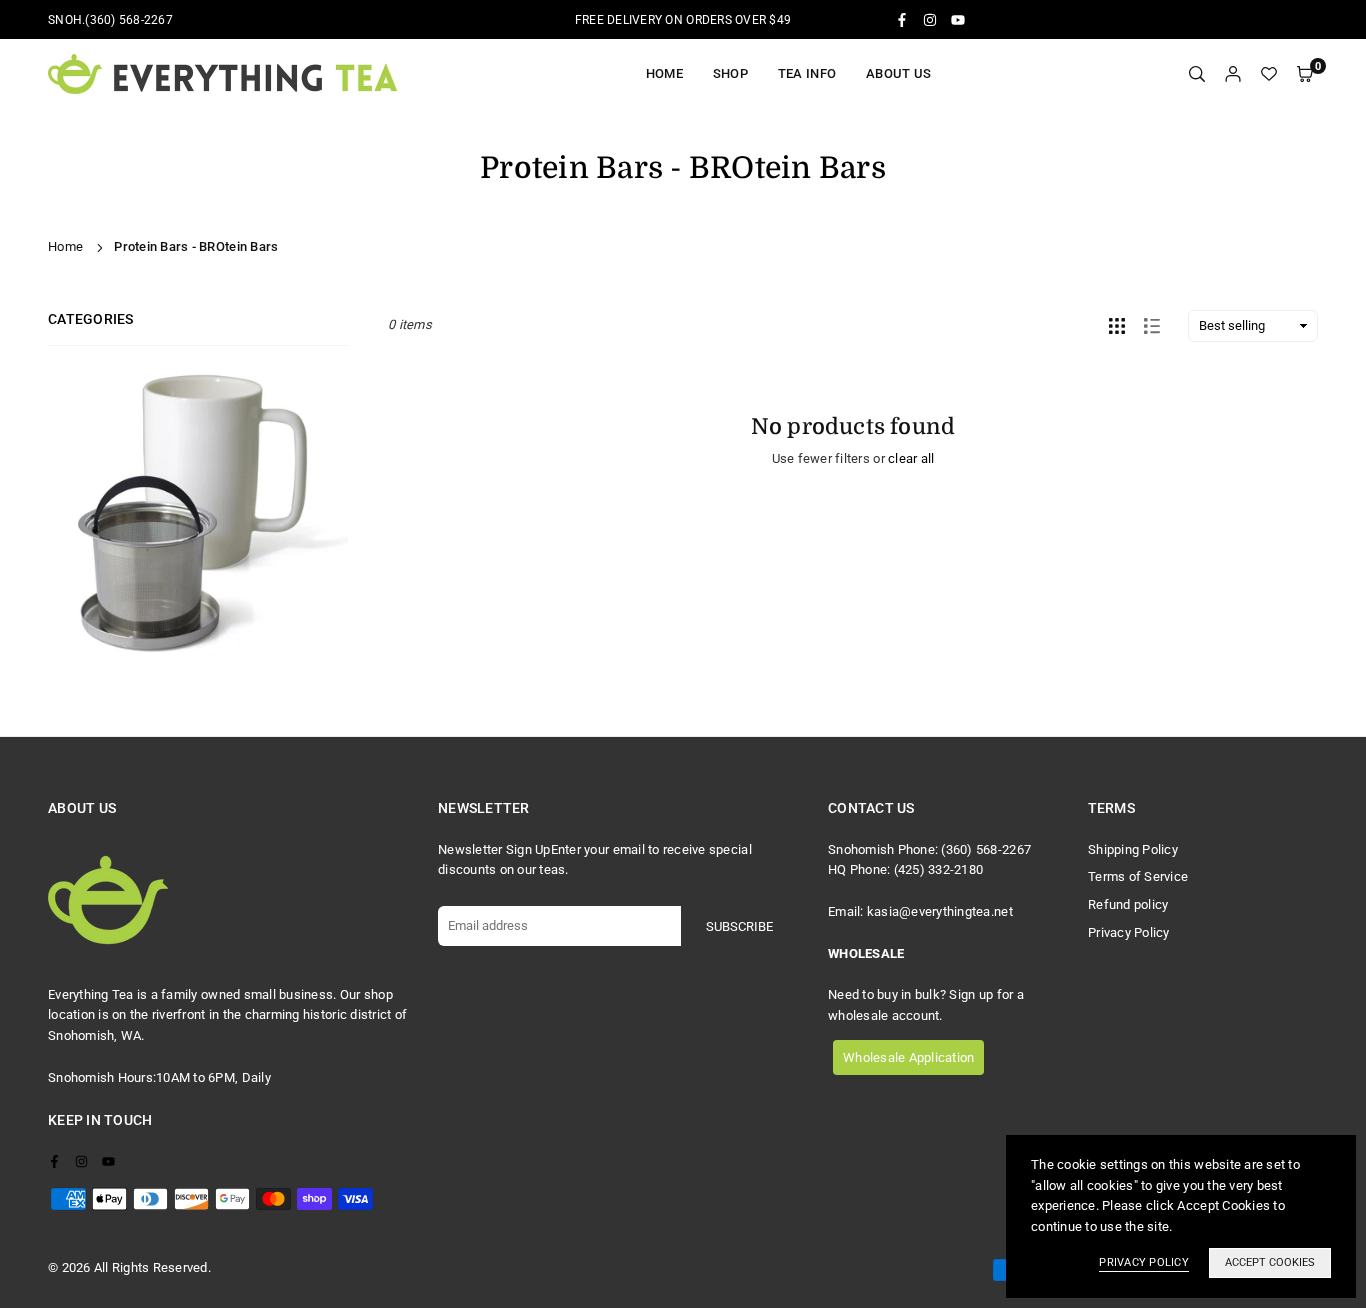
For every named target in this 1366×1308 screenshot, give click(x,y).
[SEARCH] (1197, 74)
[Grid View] (1117, 326)
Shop (730, 73)
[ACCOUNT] (1233, 74)
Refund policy (1128, 904)
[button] (1305, 74)
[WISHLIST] (1269, 74)
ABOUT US (898, 73)
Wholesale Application (908, 1057)
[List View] (1152, 326)
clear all (911, 458)
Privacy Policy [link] (1144, 1262)
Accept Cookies (1270, 1262)
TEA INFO (807, 73)
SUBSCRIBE (739, 926)
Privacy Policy (1129, 932)
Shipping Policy (1133, 849)
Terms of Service (1138, 876)
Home (664, 73)
